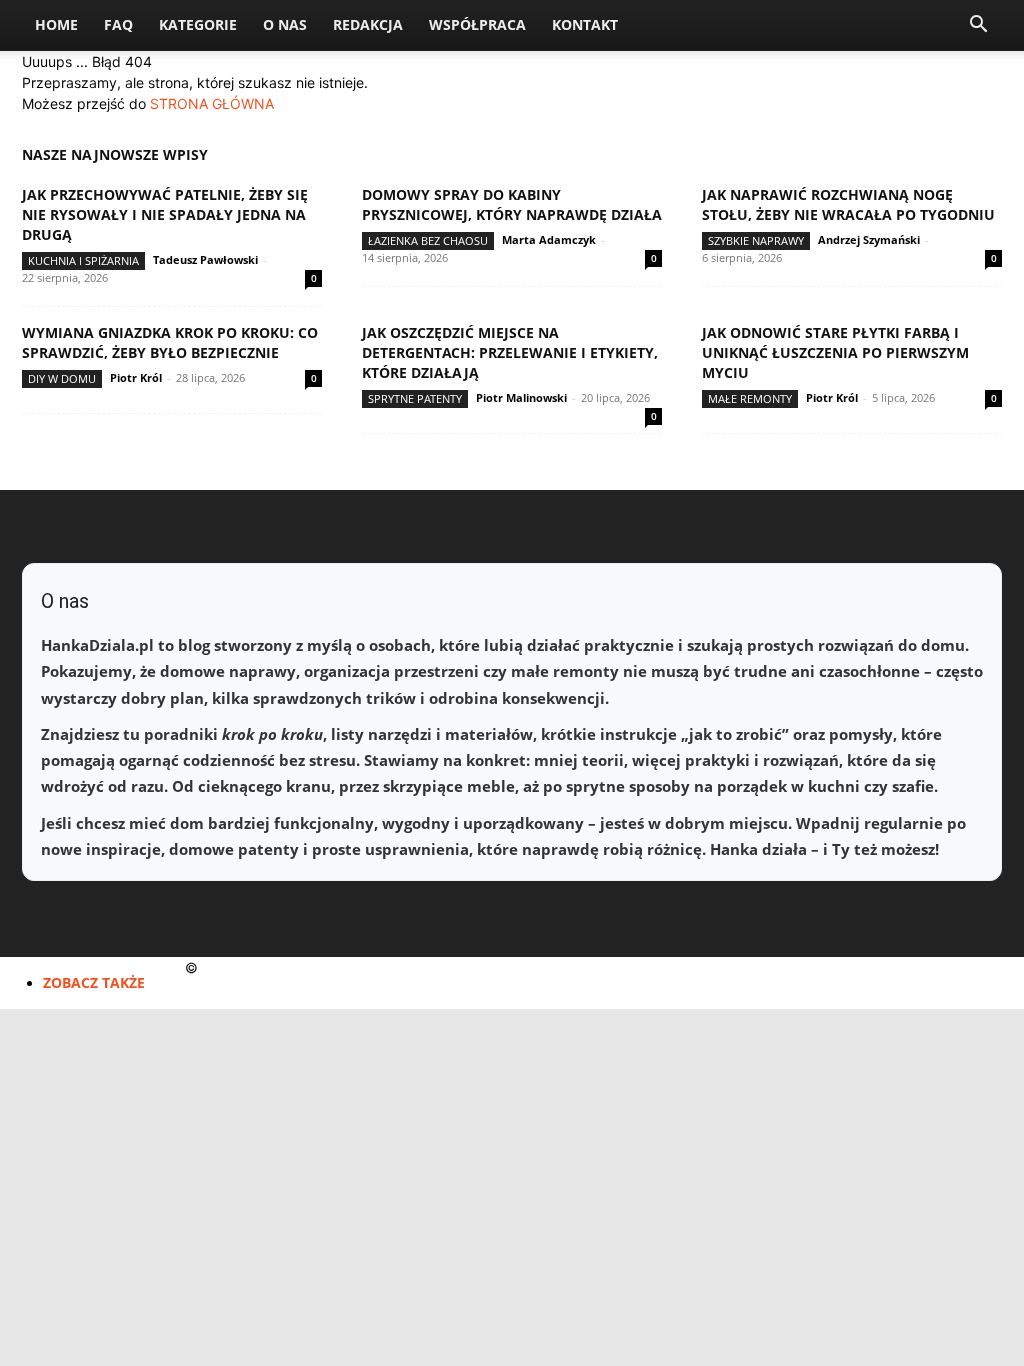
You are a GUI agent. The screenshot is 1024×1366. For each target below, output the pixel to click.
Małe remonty (750, 398)
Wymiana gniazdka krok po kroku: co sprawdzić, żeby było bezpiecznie (170, 342)
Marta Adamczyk (549, 239)
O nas (285, 24)
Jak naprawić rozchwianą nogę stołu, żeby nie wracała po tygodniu (848, 204)
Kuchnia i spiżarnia (83, 260)
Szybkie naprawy (756, 240)
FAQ (118, 24)
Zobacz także (94, 982)
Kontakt (585, 24)
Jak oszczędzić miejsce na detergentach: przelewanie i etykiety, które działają (510, 352)
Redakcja (368, 24)
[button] (978, 26)
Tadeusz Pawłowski (205, 259)
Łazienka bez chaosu (428, 240)
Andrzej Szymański (869, 239)
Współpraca (477, 24)
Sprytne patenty (415, 398)
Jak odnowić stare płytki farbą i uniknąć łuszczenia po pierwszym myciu (835, 352)
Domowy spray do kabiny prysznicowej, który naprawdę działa (512, 204)
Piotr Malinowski (521, 397)
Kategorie (198, 24)
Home (56, 24)
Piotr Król (136, 377)
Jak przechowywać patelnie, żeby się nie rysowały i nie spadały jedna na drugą (165, 214)
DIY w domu (62, 378)
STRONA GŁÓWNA (212, 103)
